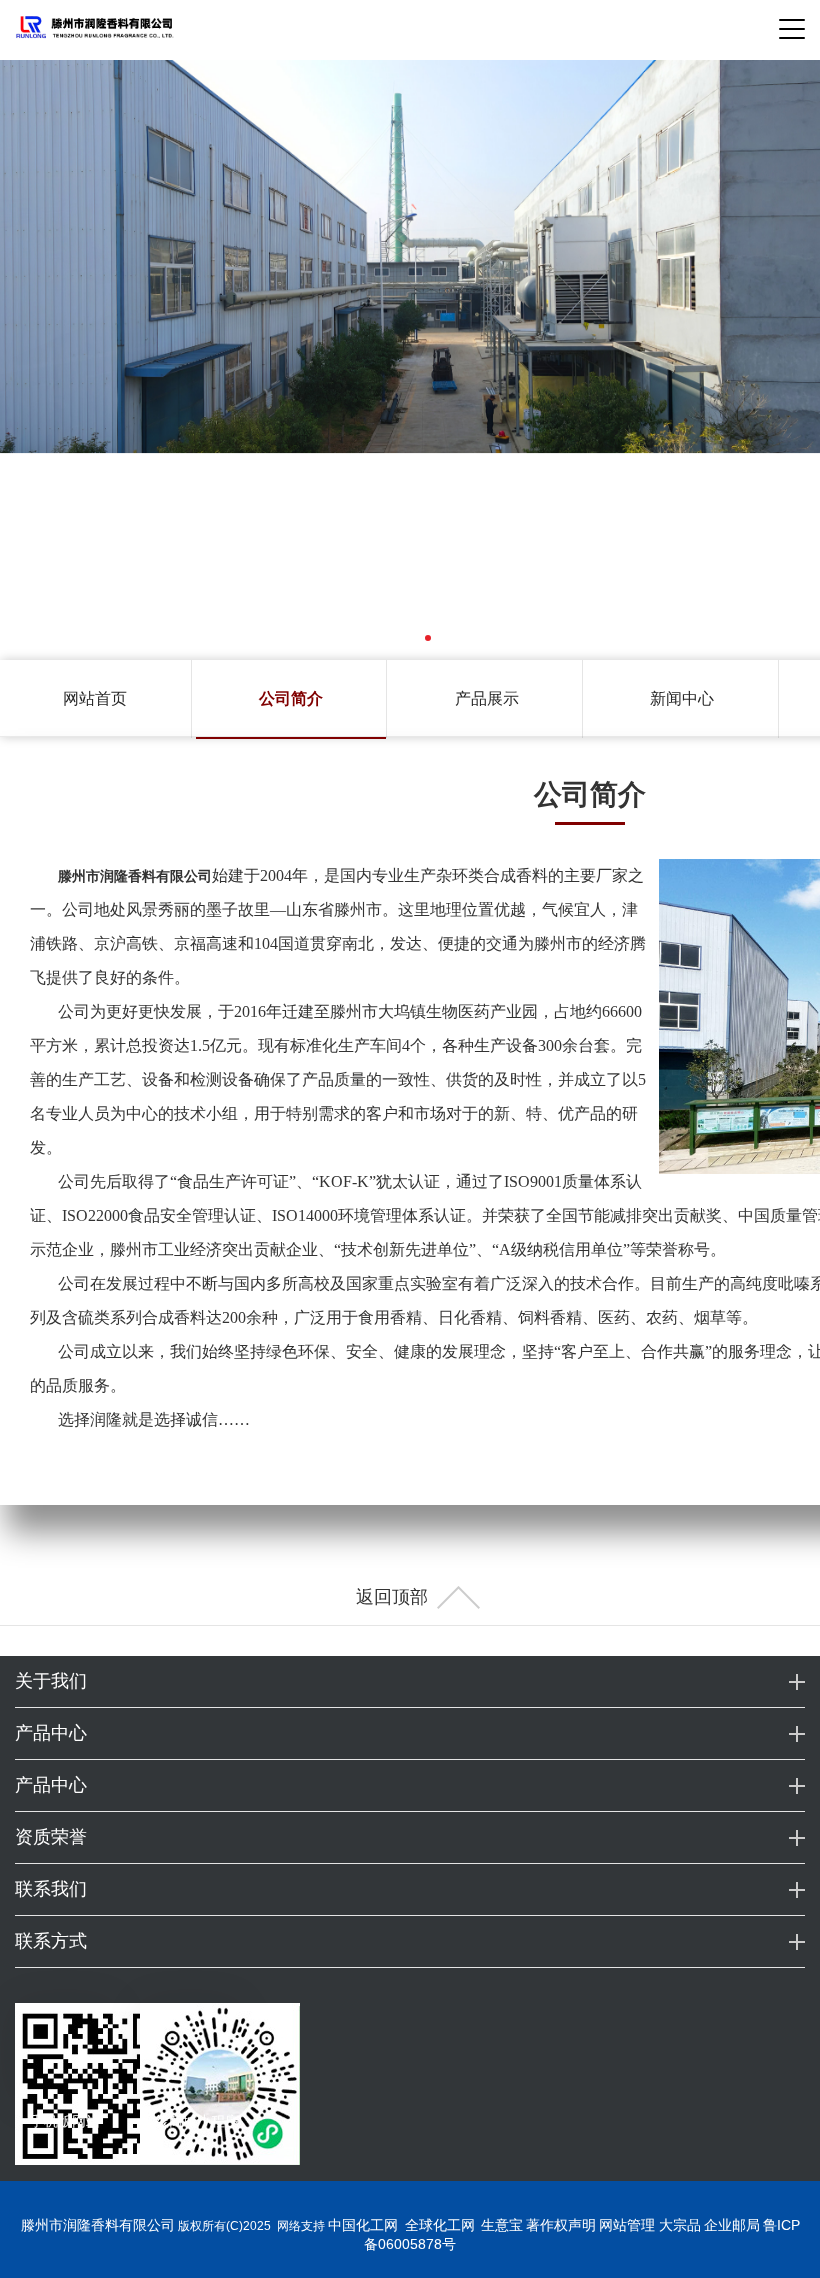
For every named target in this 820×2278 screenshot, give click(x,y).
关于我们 (51, 1681)
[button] (392, 638)
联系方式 (51, 1941)
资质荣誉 (51, 1837)
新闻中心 (682, 698)
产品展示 (487, 698)
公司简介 (291, 698)
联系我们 (51, 1889)
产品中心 (51, 1733)
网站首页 (95, 698)
